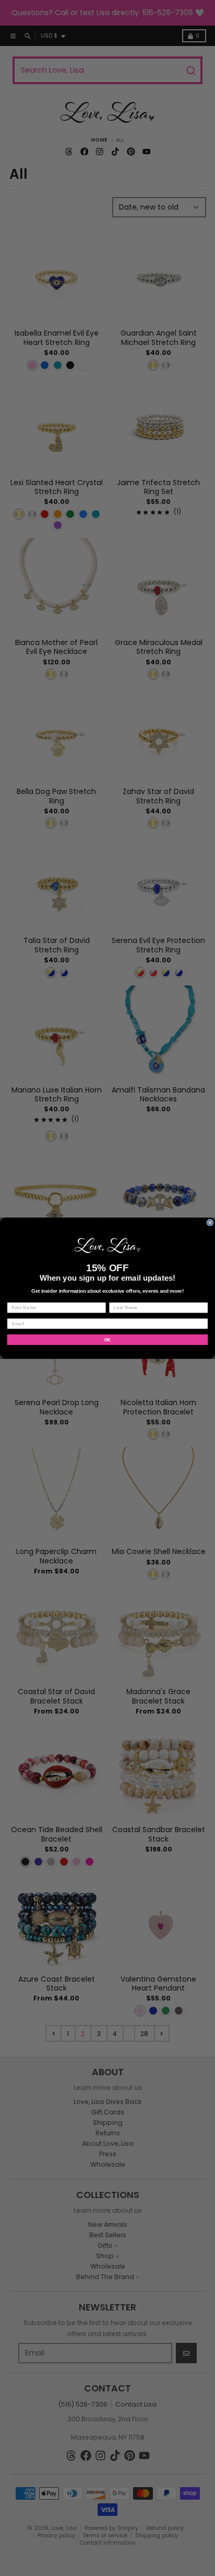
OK (108, 1339)
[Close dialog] (210, 1222)
